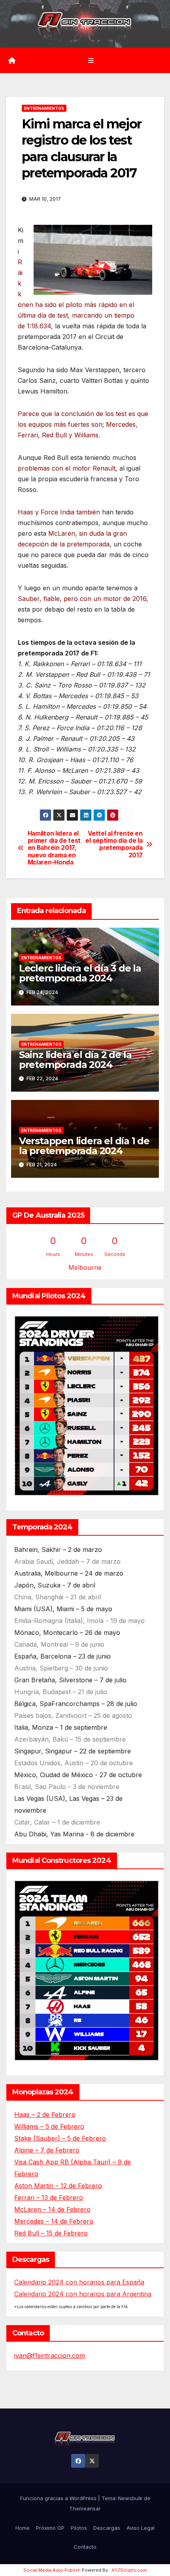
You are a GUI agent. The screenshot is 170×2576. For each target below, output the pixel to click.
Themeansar (85, 2508)
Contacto (85, 2547)
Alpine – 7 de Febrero (47, 2150)
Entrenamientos (44, 108)
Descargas (107, 2528)
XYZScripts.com (129, 2570)
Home (23, 2528)
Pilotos (79, 2528)
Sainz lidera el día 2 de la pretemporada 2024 (75, 1060)
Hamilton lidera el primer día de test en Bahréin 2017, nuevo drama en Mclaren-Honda (54, 848)
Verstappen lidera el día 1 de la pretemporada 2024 (84, 1146)
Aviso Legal (141, 2528)
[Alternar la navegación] (91, 60)
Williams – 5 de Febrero (49, 2126)
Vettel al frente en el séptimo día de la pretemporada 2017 (114, 845)
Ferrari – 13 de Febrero (49, 2198)
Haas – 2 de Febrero (45, 2115)
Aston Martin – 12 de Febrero (58, 2186)
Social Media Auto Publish (52, 2570)
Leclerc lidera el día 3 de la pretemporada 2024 (80, 973)
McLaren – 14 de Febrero (52, 2209)
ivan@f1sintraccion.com (50, 2356)
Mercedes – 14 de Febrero (54, 2221)
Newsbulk (130, 2498)
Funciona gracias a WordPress (59, 2498)
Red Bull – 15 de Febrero (51, 2233)
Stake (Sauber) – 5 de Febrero (60, 2138)
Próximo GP (50, 2528)
